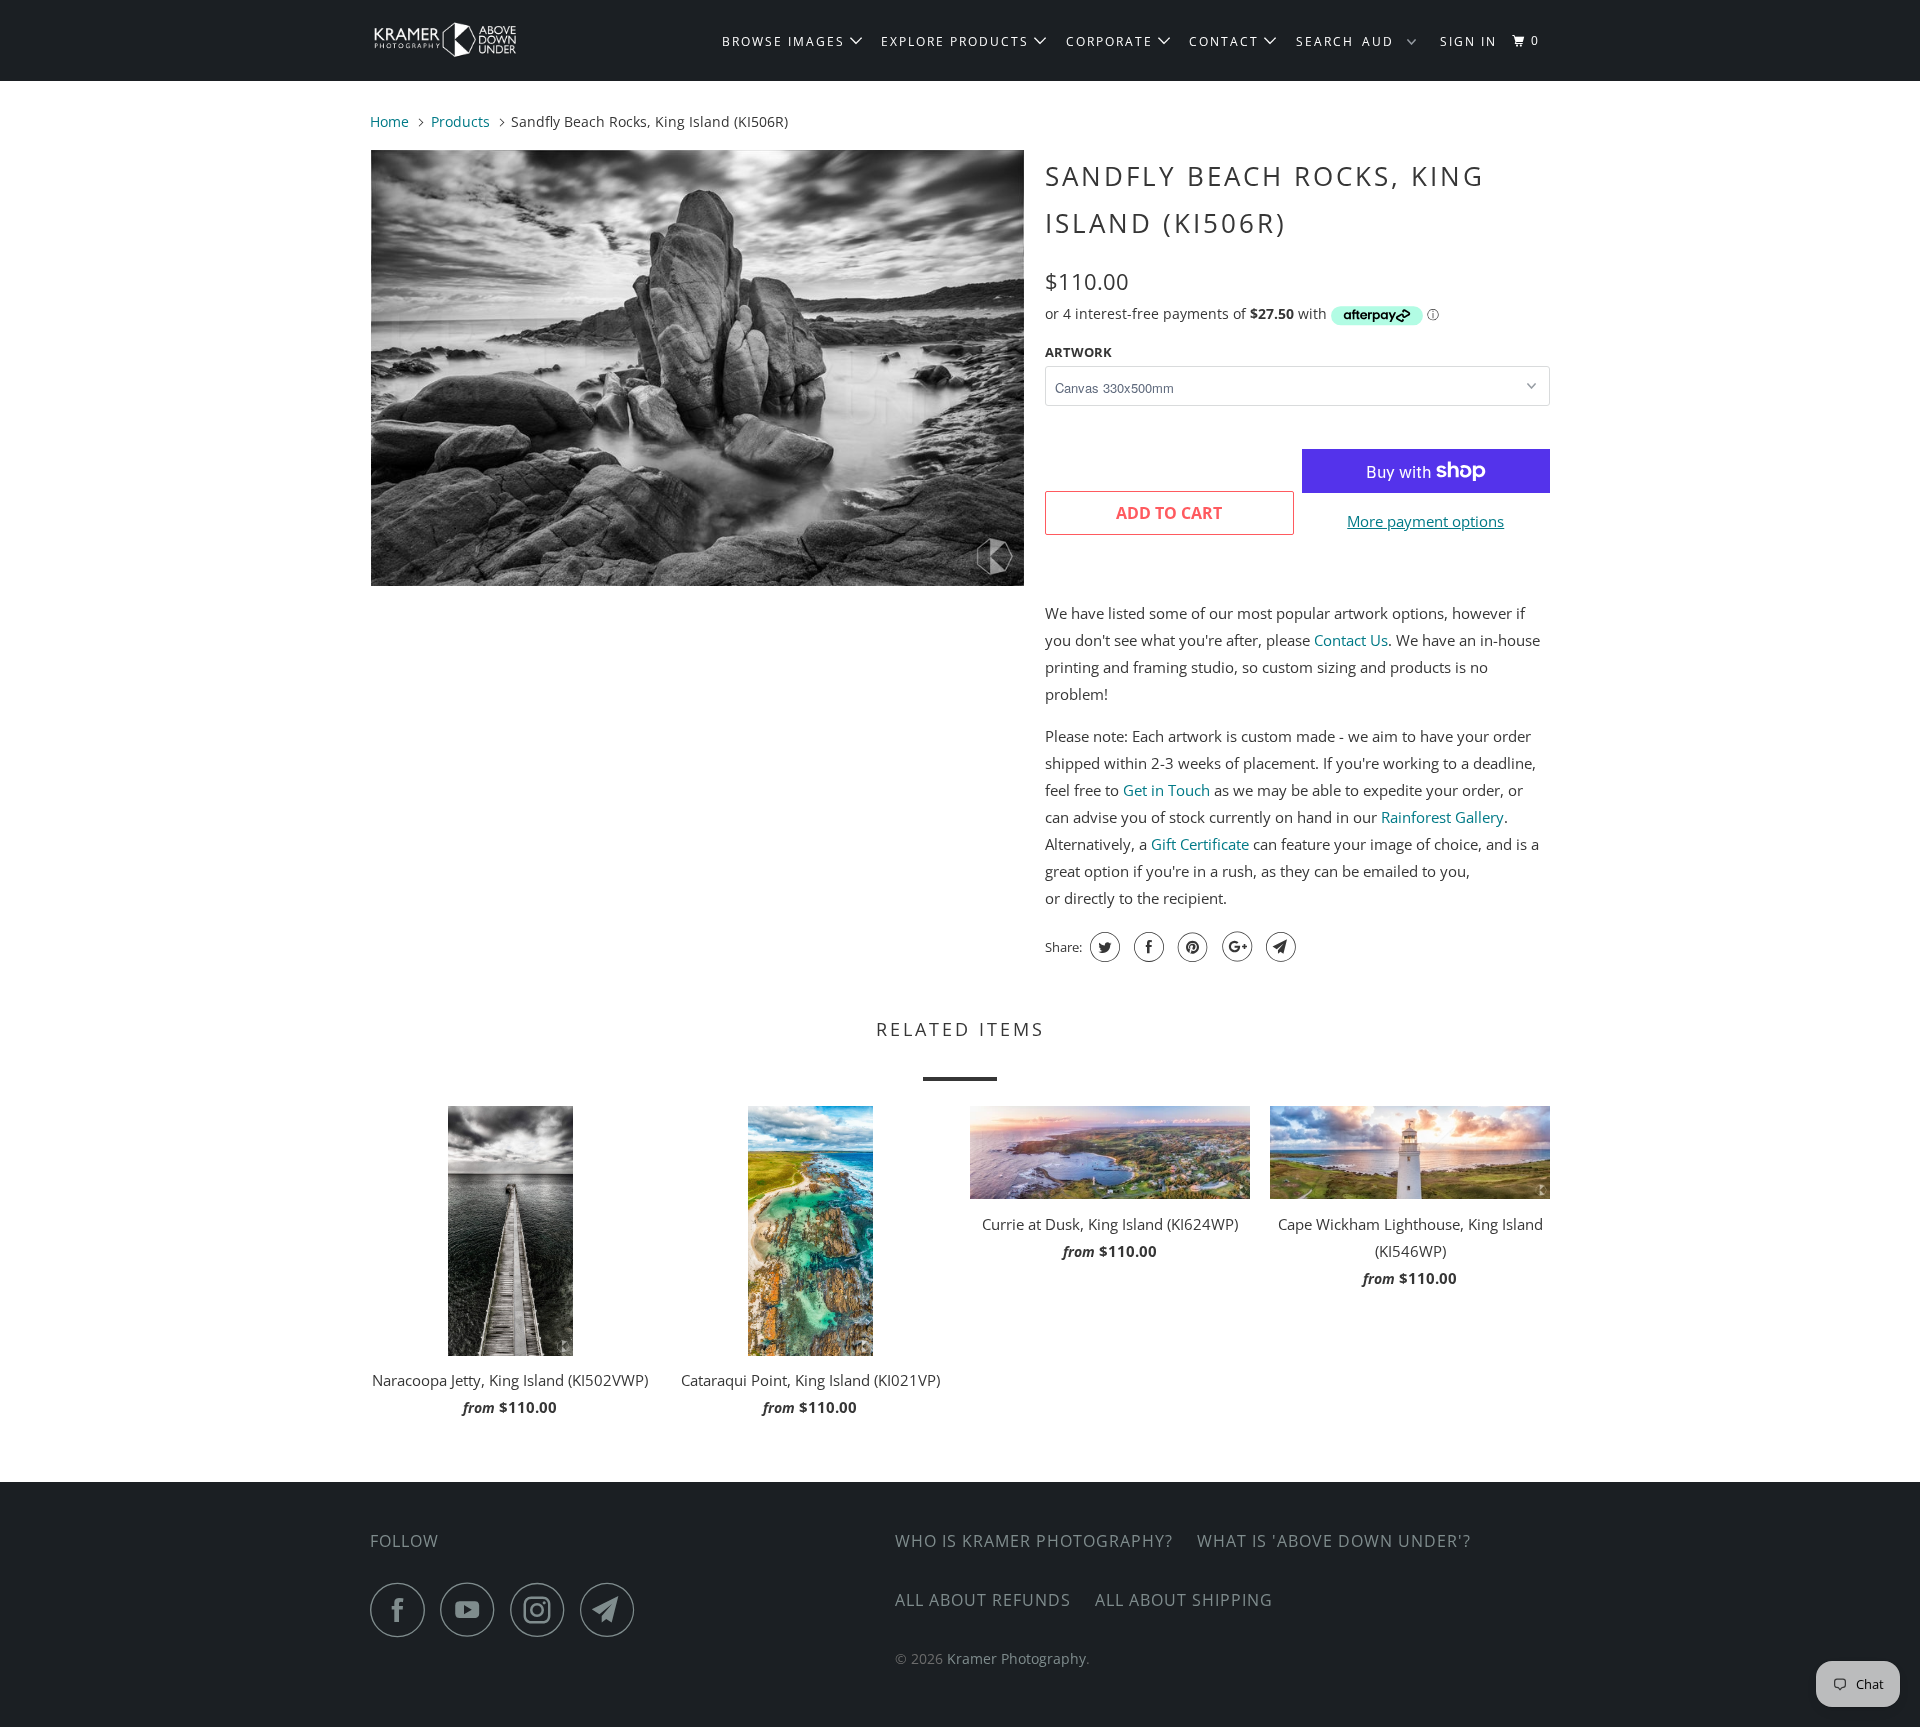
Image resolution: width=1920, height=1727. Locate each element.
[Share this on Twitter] (1102, 947)
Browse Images (786, 41)
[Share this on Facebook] (1146, 947)
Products (460, 121)
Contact (1226, 41)
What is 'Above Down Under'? (1334, 1541)
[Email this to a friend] (1278, 947)
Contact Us (1351, 640)
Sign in (1468, 41)
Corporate (1112, 41)
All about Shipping (1184, 1600)
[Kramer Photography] (472, 40)
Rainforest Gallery (1442, 817)
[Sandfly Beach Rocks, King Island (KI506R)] (697, 368)
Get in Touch (1166, 790)
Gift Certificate (1200, 844)
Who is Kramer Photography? (1034, 1541)
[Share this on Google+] (1234, 947)
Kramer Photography (1016, 1658)
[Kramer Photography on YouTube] (473, 1609)
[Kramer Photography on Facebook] (403, 1609)
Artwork (1078, 352)
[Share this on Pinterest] (1190, 947)
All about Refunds (983, 1600)
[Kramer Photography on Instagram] (543, 1609)
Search (1325, 41)
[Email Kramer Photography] (613, 1609)
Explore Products (957, 41)
